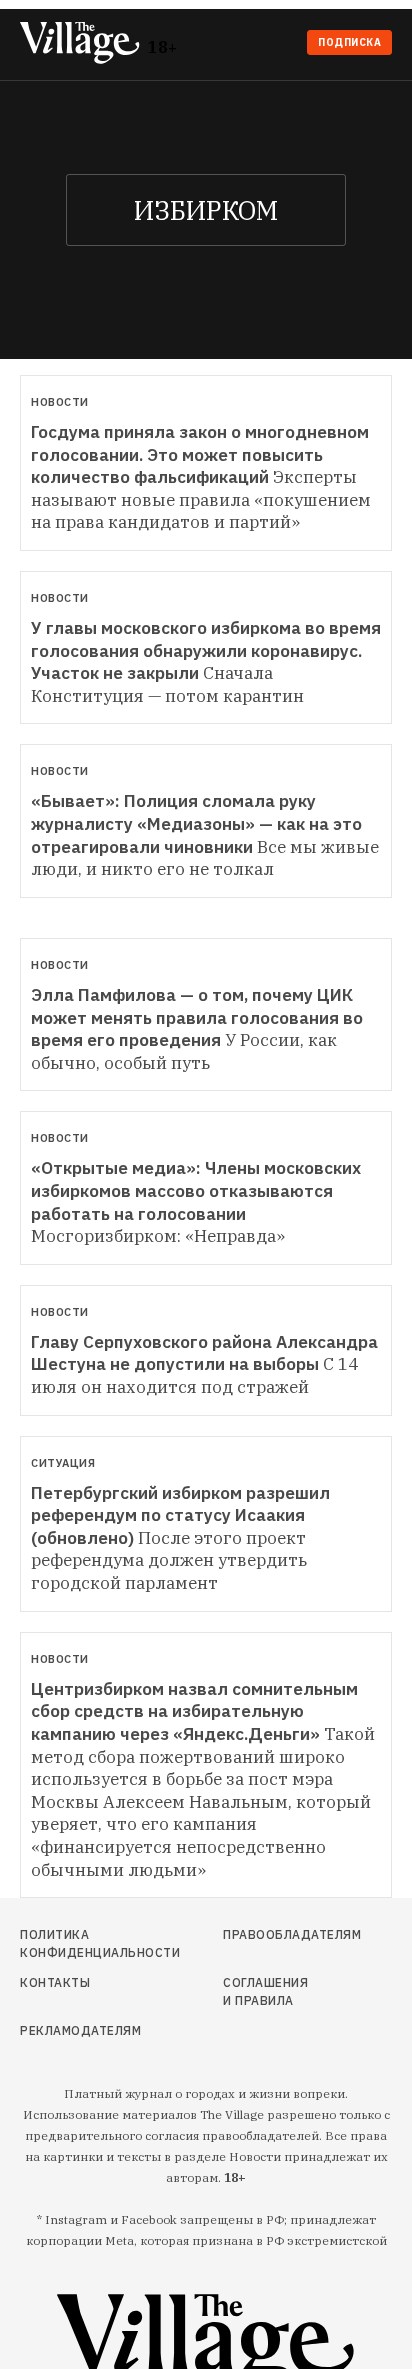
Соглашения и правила (265, 1991)
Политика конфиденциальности (76, 1943)
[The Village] (84, 44)
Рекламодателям (76, 2030)
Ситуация (63, 1463)
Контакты (55, 1982)
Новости (60, 402)
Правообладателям (270, 1934)
